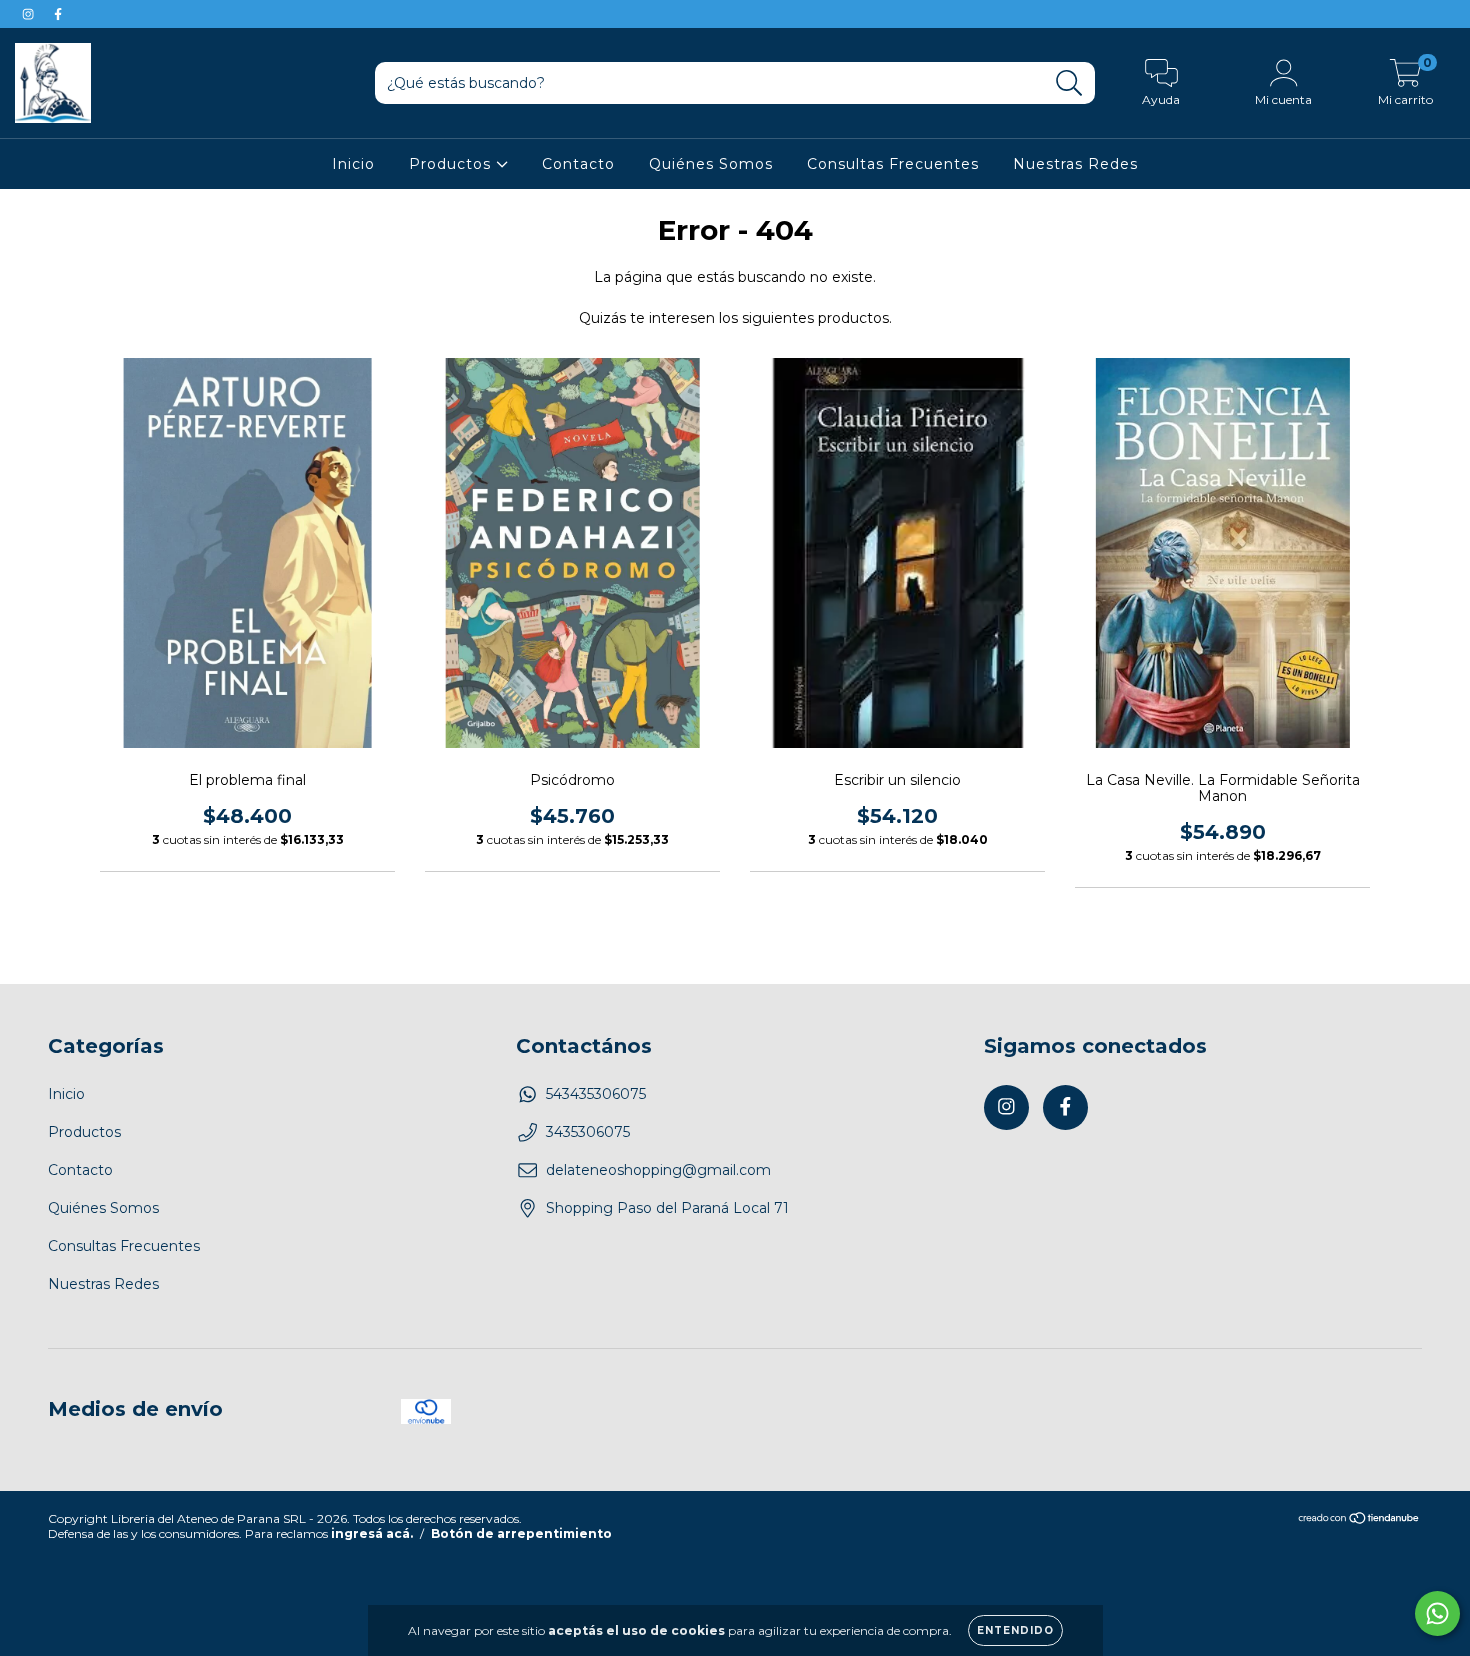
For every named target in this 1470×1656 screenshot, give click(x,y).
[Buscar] (1069, 83)
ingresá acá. (372, 1533)
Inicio (353, 164)
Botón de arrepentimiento (521, 1533)
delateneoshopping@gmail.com (658, 1170)
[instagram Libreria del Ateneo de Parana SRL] (30, 14)
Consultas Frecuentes (893, 164)
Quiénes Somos (711, 164)
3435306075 (588, 1132)
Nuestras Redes (1075, 164)
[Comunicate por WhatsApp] (1437, 1613)
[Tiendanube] (1359, 1520)
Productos (452, 164)
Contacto (578, 164)
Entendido (1015, 1630)
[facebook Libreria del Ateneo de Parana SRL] (58, 14)
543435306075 (596, 1094)
